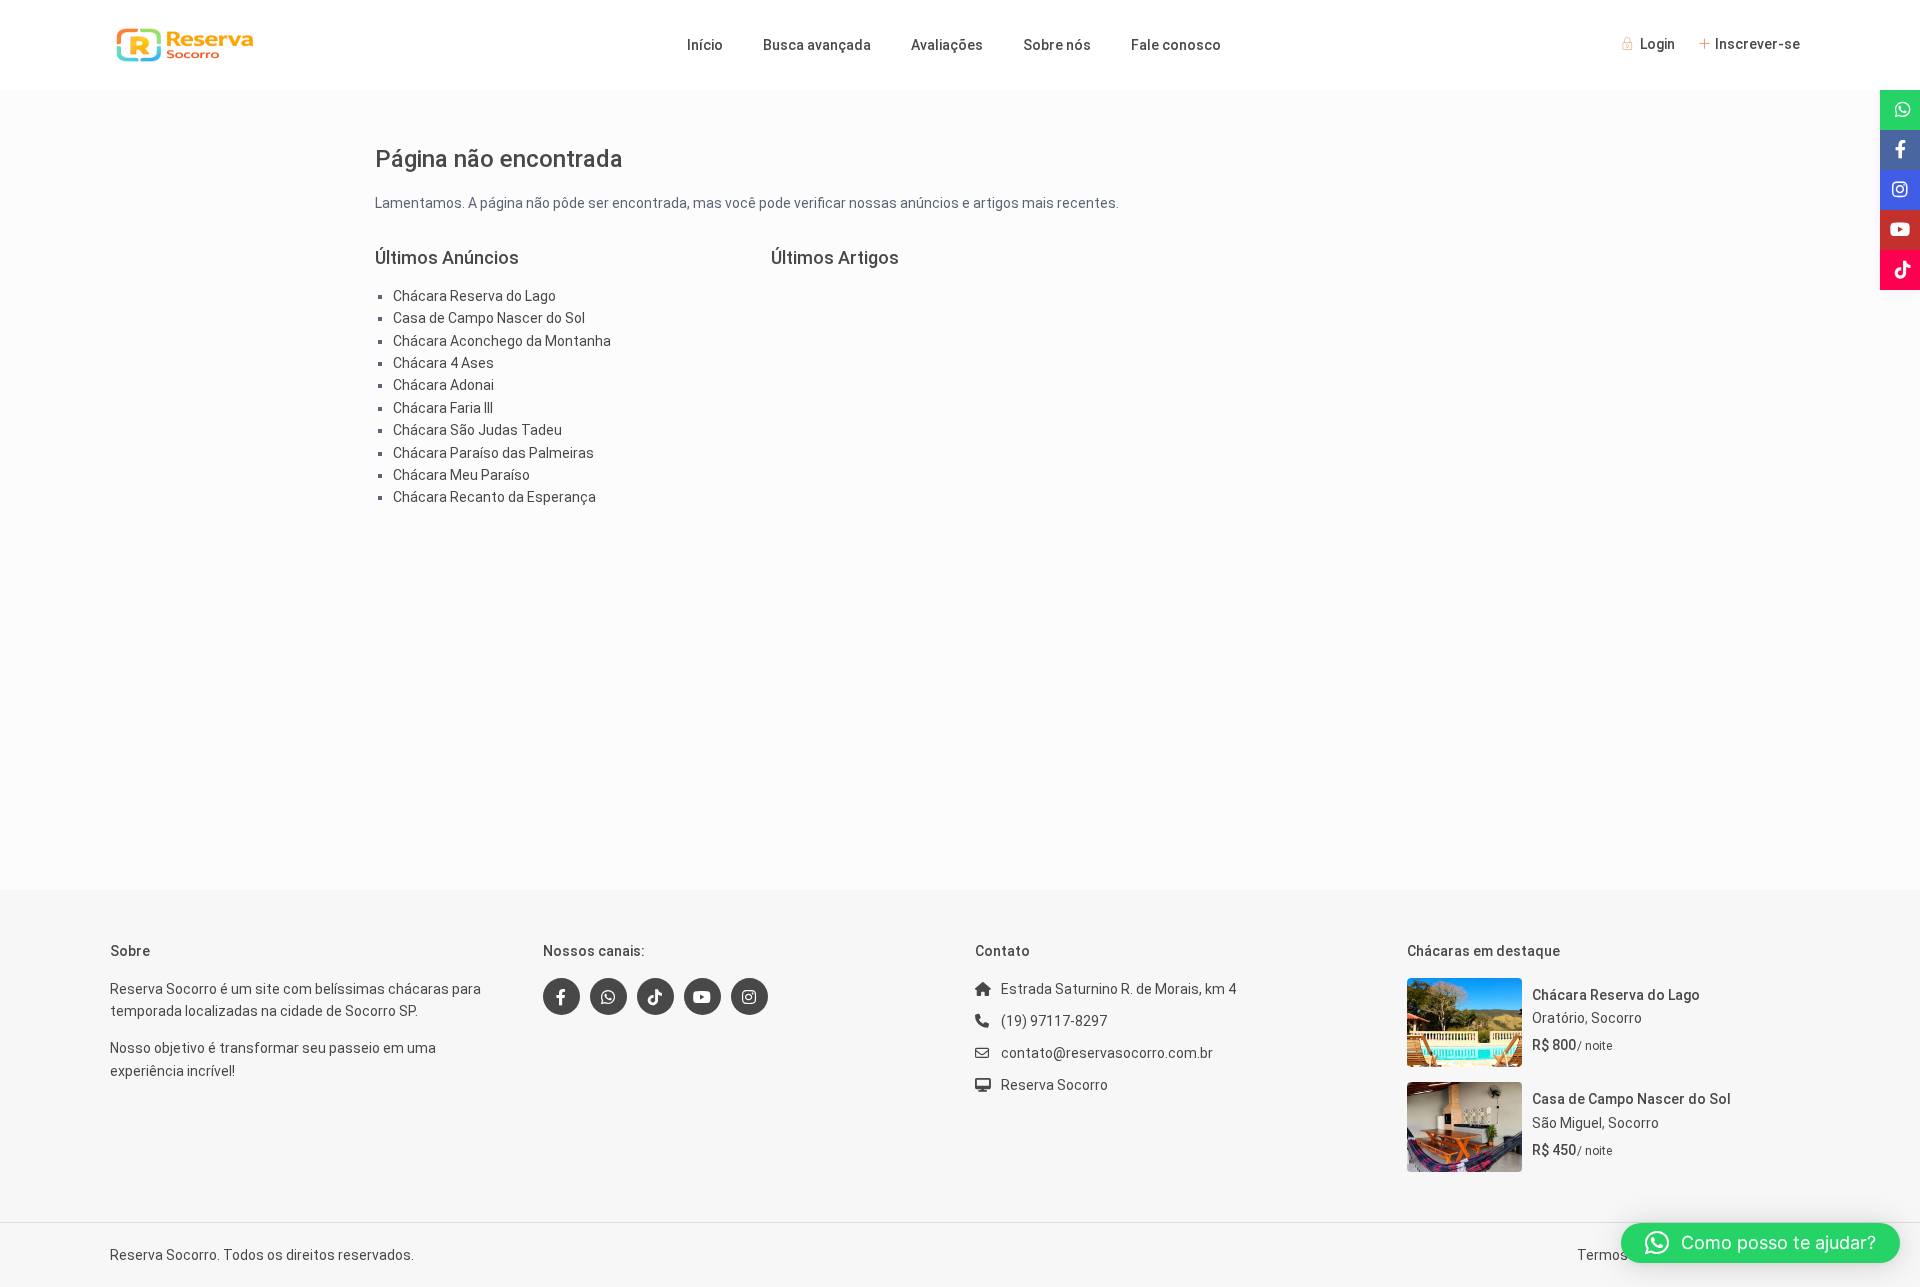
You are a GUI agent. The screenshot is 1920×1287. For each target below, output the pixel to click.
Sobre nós (1057, 45)
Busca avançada (817, 45)
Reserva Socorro (1054, 1085)
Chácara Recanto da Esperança (494, 497)
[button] (1760, 1243)
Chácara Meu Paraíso (461, 475)
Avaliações (947, 45)
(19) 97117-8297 (1054, 1021)
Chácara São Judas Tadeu (477, 430)
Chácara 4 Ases (443, 363)
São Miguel (1567, 1123)
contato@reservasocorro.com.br (1107, 1053)
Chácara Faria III (443, 408)
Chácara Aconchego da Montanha (502, 341)
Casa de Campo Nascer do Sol (489, 318)
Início (705, 45)
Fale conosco (1176, 45)
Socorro (1616, 1018)
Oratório (1558, 1018)
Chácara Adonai (443, 385)
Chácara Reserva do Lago (474, 296)
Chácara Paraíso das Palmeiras (493, 453)
